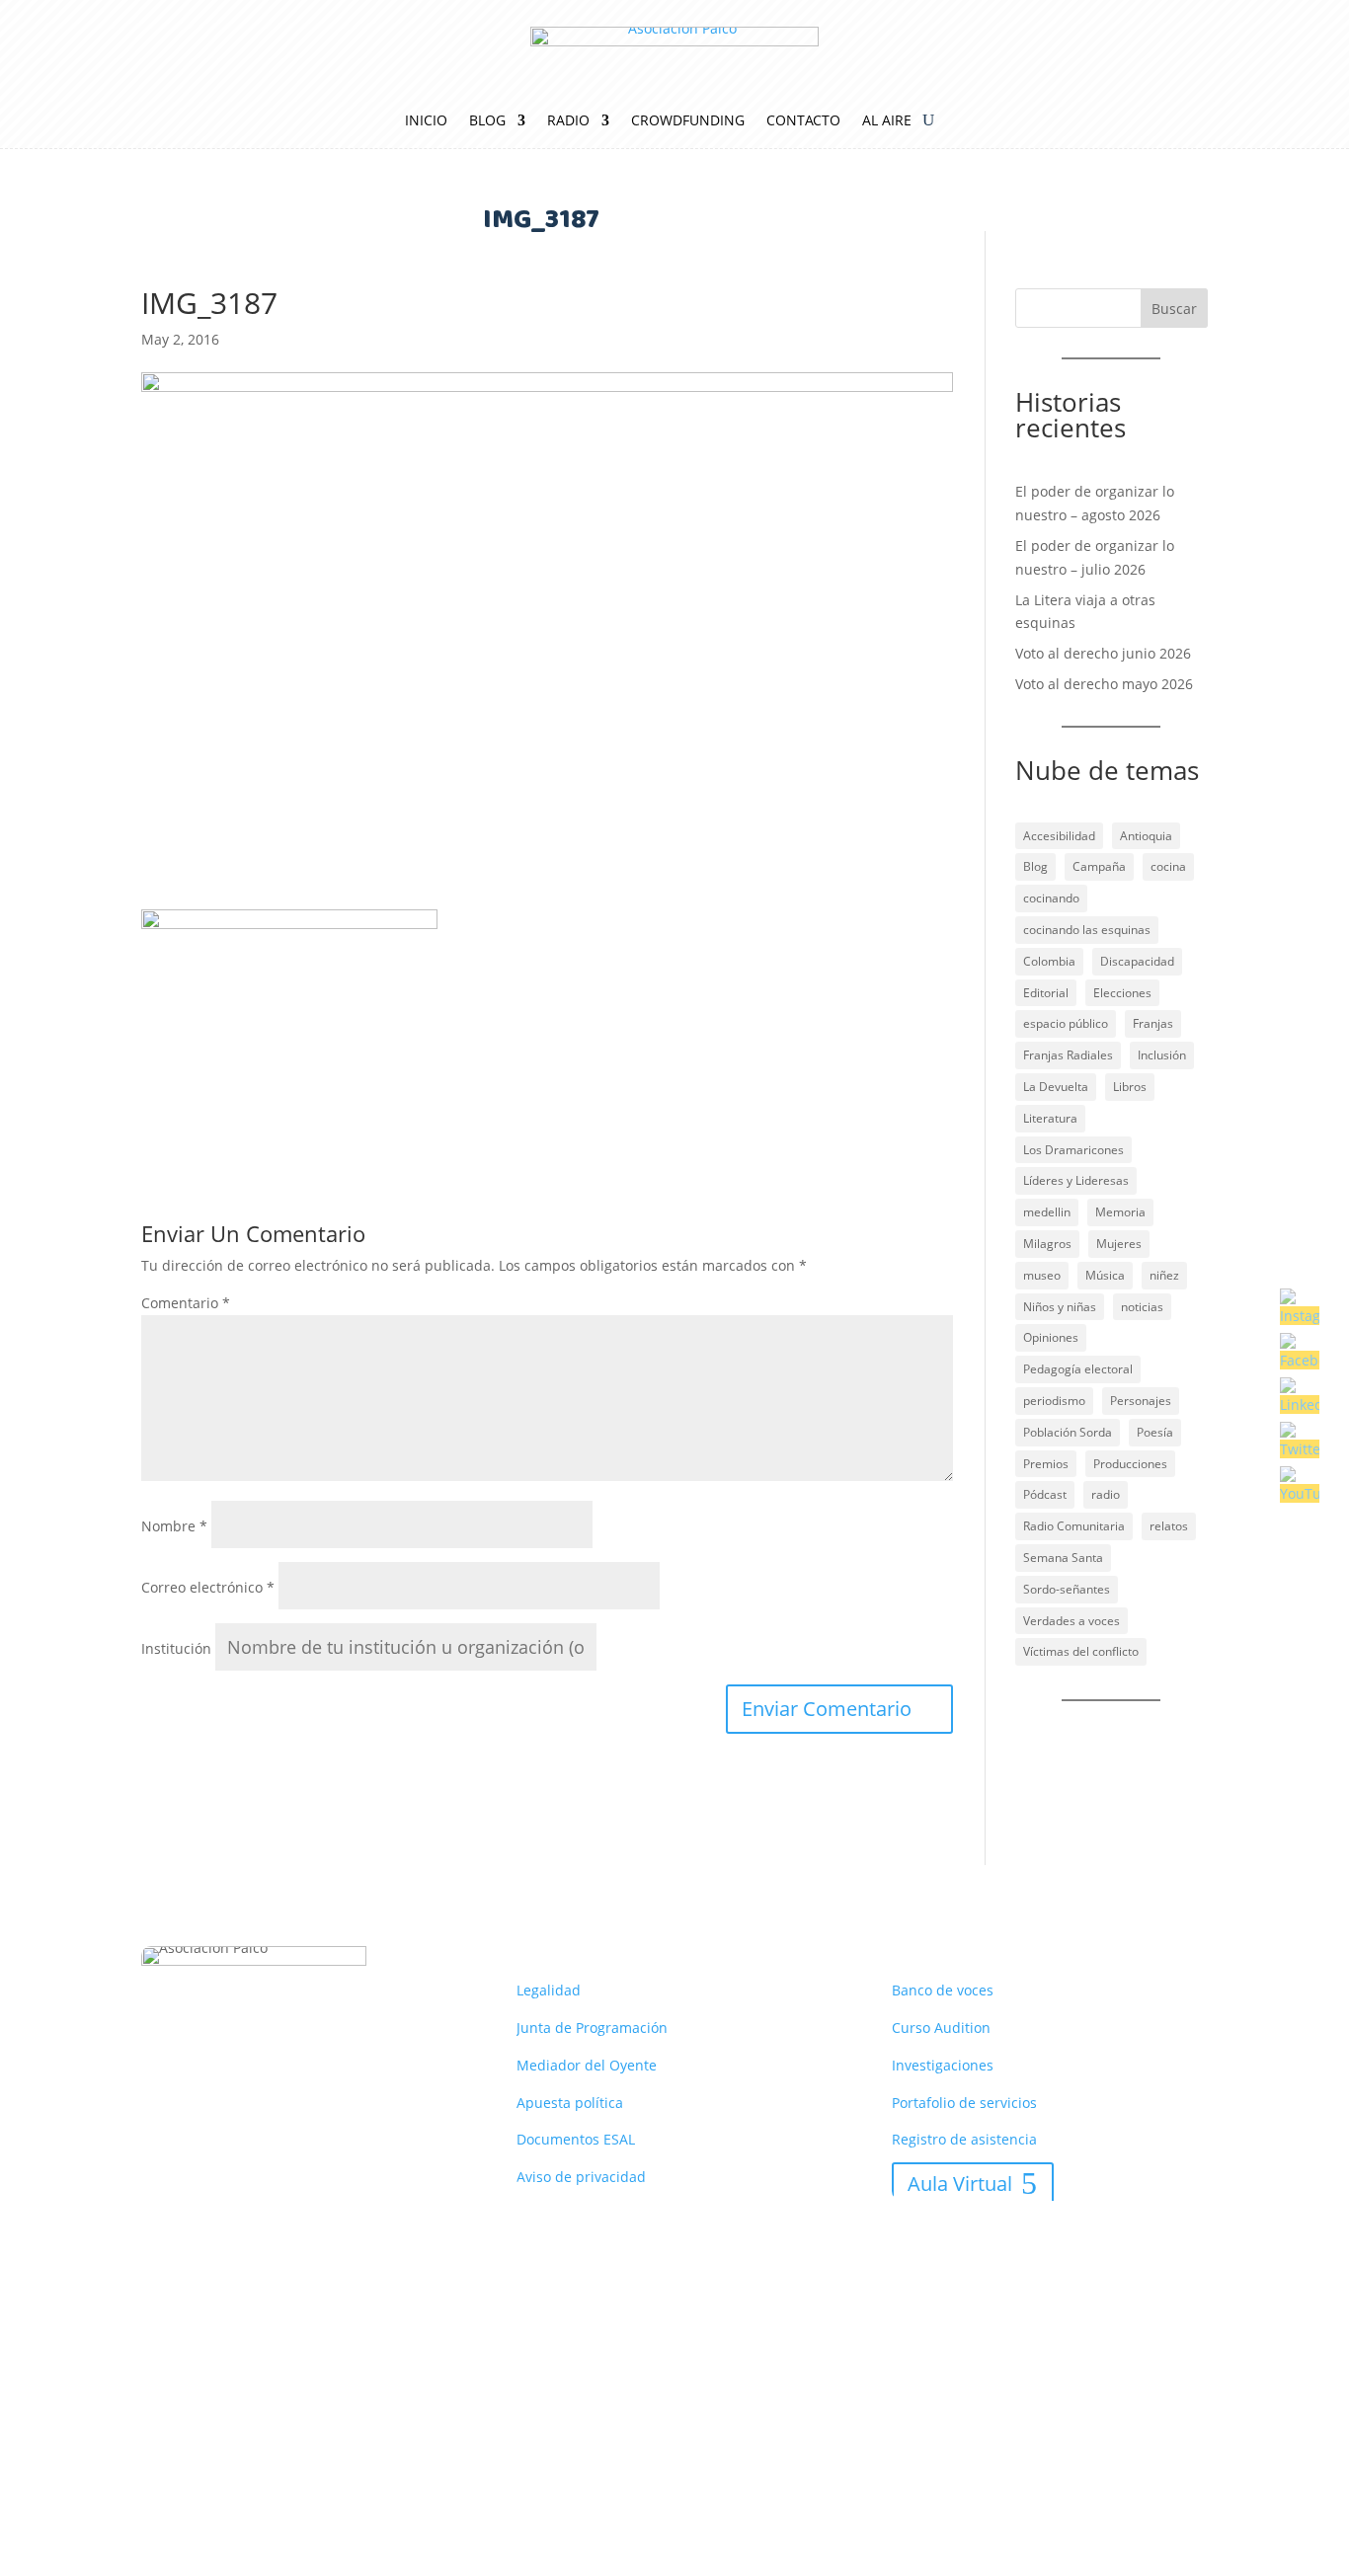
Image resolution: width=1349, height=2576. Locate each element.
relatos (1169, 1526)
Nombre (174, 1526)
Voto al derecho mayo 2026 (1104, 684)
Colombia (1049, 961)
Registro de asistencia (964, 2139)
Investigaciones (943, 2065)
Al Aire (887, 121)
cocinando (1051, 898)
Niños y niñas (1060, 1307)
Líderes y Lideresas (1076, 1180)
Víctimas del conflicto (1081, 1651)
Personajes (1141, 1401)
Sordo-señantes (1067, 1589)
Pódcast (1045, 1494)
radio (1106, 1494)
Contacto (803, 121)
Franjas (1153, 1023)
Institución (176, 1648)
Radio (568, 121)
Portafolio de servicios (964, 2103)
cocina (1168, 866)
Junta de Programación (592, 2028)
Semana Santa (1063, 1558)
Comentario (186, 1303)
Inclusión (1162, 1055)
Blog (487, 121)
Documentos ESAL (576, 2139)
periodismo (1054, 1401)
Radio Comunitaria (1074, 1526)
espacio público (1066, 1023)
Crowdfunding (688, 121)
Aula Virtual (960, 2184)
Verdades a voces (1071, 1621)
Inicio (426, 121)
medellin (1047, 1212)
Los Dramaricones (1073, 1150)
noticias (1142, 1307)
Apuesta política (570, 2103)
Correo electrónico (208, 1587)
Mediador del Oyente (587, 2065)
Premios (1046, 1464)
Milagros (1047, 1244)
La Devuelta (1056, 1087)
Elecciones (1122, 993)
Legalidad (549, 1990)
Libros (1130, 1087)
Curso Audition (941, 2028)
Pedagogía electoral (1078, 1369)
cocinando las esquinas (1087, 930)
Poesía (1155, 1432)
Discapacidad (1137, 961)
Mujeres (1119, 1244)
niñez (1164, 1275)
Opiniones (1051, 1337)
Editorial (1046, 993)
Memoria (1120, 1212)
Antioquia (1146, 836)
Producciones (1130, 1464)
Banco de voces (943, 1990)
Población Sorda (1068, 1432)
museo (1042, 1275)
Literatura (1050, 1118)
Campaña (1099, 866)
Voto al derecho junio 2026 (1103, 653)
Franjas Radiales (1068, 1055)
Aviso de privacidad (581, 2177)
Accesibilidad (1059, 836)
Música (1105, 1275)
